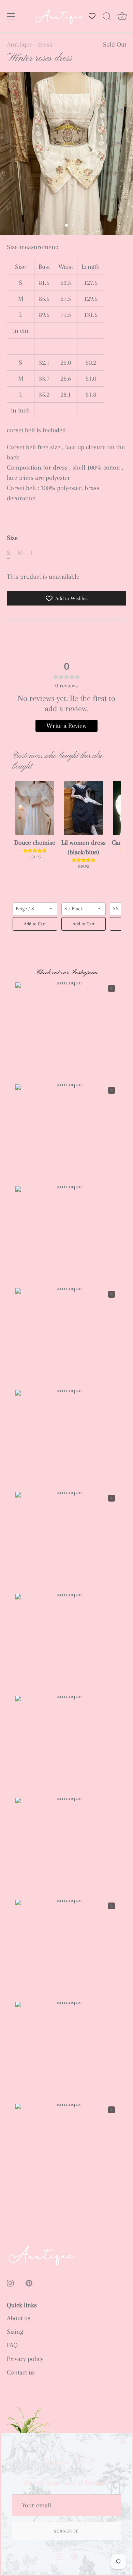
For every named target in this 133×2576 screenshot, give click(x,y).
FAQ (12, 2345)
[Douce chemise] (35, 808)
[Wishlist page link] (92, 16)
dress (45, 45)
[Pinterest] (74, 2556)
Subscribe (66, 2531)
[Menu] (11, 16)
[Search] (107, 17)
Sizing (15, 2332)
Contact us (21, 2372)
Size (12, 538)
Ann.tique (20, 45)
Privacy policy (25, 2359)
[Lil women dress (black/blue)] (84, 808)
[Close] (123, 2442)
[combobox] (35, 909)
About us (19, 2318)
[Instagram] (59, 2556)
